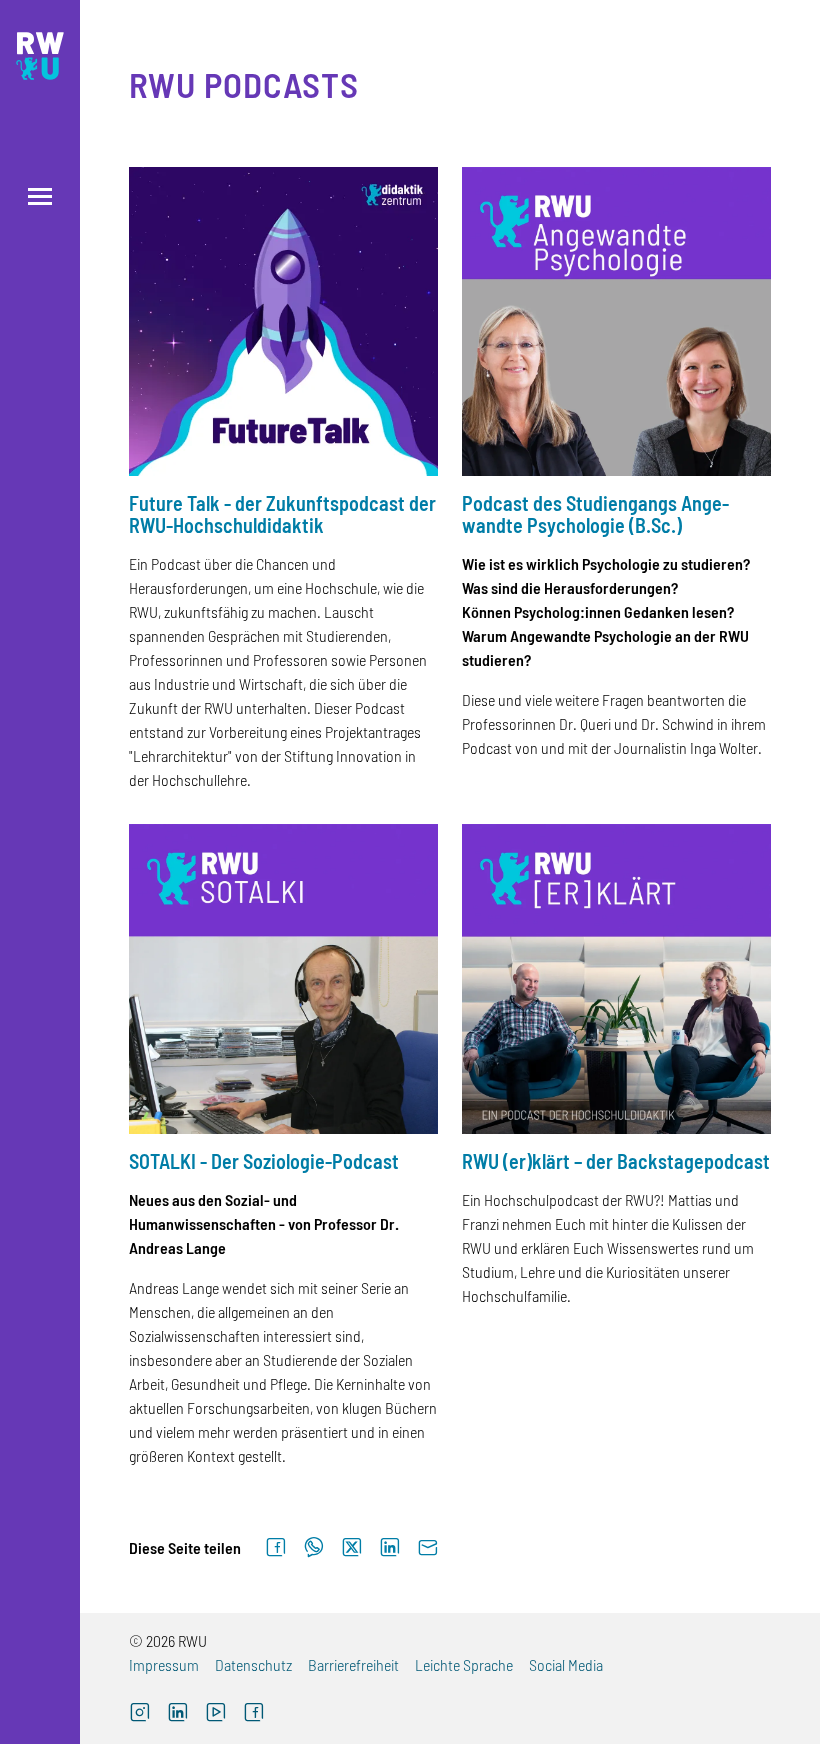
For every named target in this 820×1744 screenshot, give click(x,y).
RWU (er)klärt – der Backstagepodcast (616, 1161)
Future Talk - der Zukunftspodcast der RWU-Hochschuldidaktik (282, 514)
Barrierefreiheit (353, 1664)
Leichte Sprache (464, 1664)
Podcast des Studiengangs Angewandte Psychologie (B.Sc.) (595, 514)
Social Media (566, 1664)
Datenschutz (253, 1664)
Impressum (164, 1664)
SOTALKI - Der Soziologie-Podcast (264, 1161)
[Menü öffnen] (40, 196)
